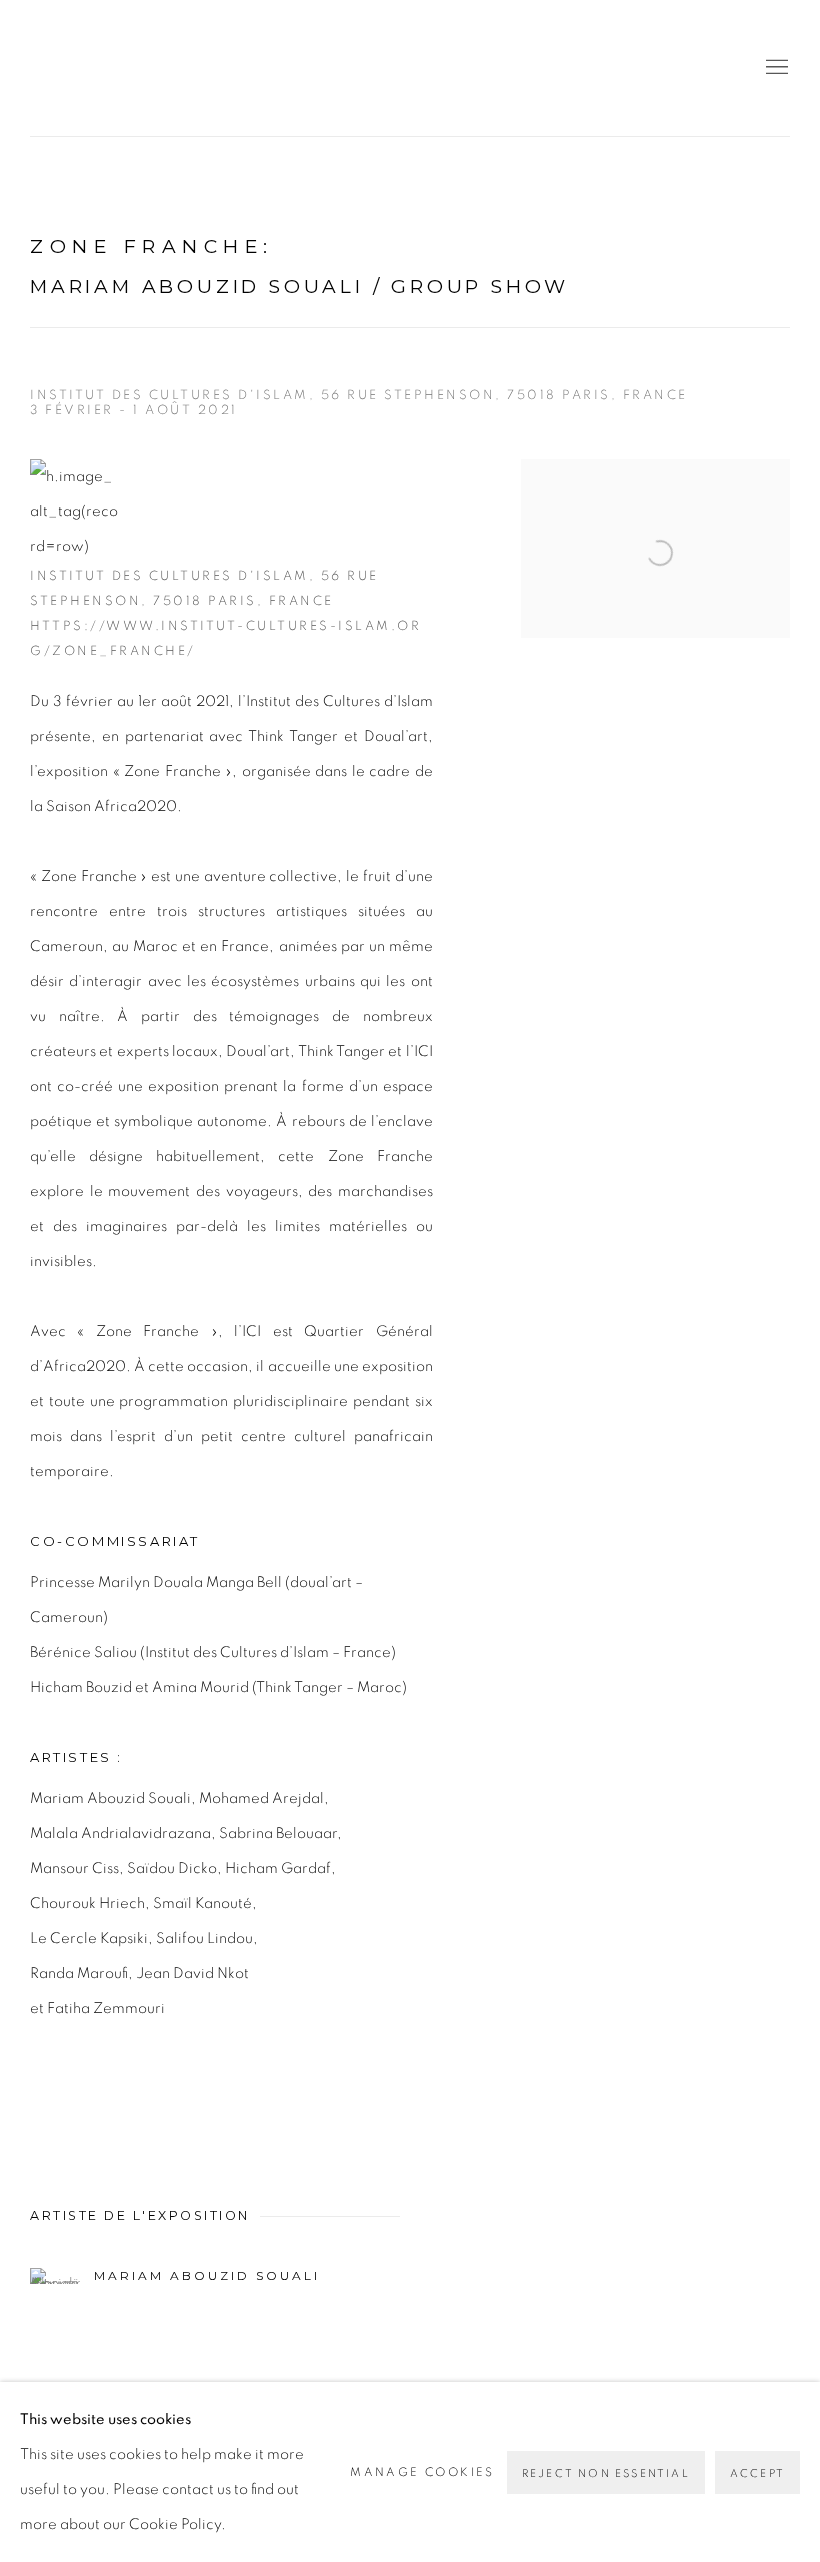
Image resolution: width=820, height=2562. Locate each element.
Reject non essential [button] (606, 2473)
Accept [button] (757, 2473)
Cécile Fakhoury (150, 68)
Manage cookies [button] (422, 2472)
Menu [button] (775, 68)
